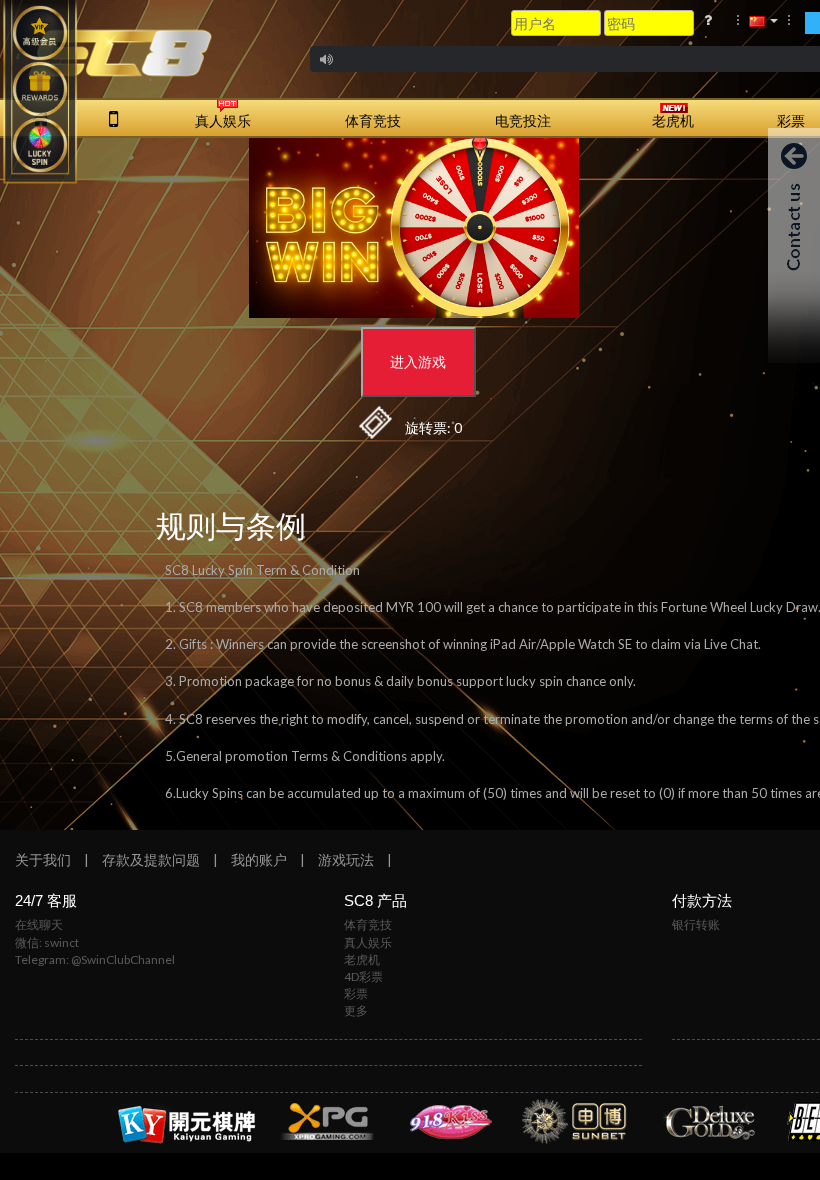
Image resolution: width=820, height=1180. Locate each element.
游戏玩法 (346, 859)
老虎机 (362, 959)
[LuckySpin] (40, 145)
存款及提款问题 (151, 859)
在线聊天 (39, 924)
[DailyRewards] (40, 89)
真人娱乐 (368, 942)
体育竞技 (368, 924)
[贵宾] (40, 33)
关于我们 (43, 859)
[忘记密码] (708, 20)
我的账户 (259, 859)
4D (363, 976)
